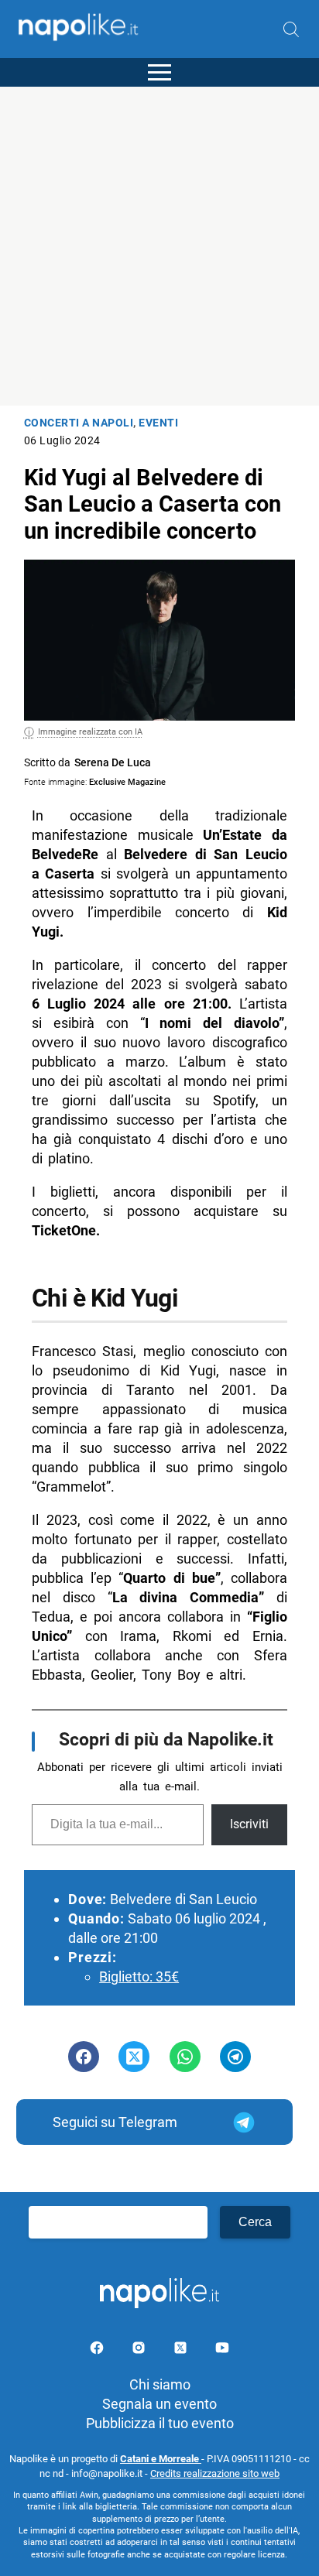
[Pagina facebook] (98, 2350)
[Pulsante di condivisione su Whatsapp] (185, 2057)
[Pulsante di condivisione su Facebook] (84, 2057)
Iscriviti (249, 1824)
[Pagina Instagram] (140, 2350)
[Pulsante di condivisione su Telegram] (235, 2057)
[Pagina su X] (182, 2350)
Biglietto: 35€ (139, 1977)
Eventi (158, 423)
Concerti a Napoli (79, 423)
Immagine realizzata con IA (90, 732)
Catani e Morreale (161, 2459)
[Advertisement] (159, 246)
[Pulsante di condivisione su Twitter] (134, 2057)
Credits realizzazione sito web (215, 2473)
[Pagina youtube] (222, 2350)
